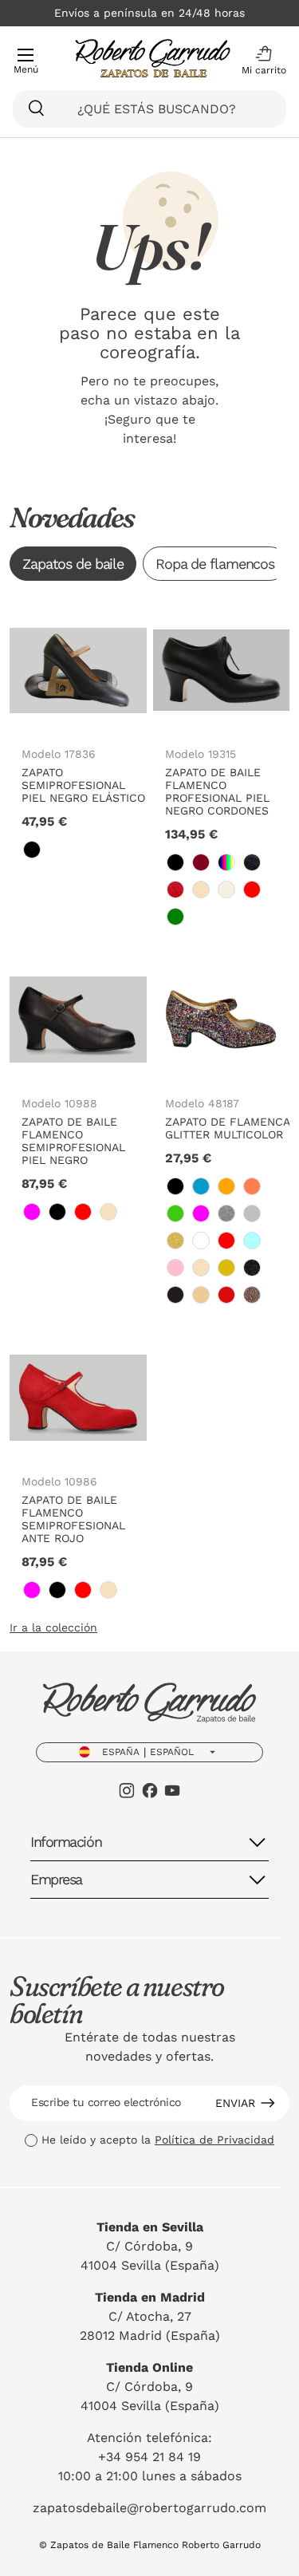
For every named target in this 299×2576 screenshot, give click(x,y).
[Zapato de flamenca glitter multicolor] (222, 1020)
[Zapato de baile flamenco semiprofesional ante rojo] (78, 1398)
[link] (32, 850)
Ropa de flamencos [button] (215, 564)
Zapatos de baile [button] (73, 564)
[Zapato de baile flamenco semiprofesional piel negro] (78, 1020)
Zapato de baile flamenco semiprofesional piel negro (73, 1141)
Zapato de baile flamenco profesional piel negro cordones (217, 791)
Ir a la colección (53, 1627)
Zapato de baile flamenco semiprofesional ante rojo (73, 1519)
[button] (260, 61)
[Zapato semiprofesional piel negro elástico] (78, 670)
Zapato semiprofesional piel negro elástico (83, 785)
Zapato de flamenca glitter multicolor (227, 1128)
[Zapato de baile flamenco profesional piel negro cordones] (222, 670)
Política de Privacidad (214, 2140)
